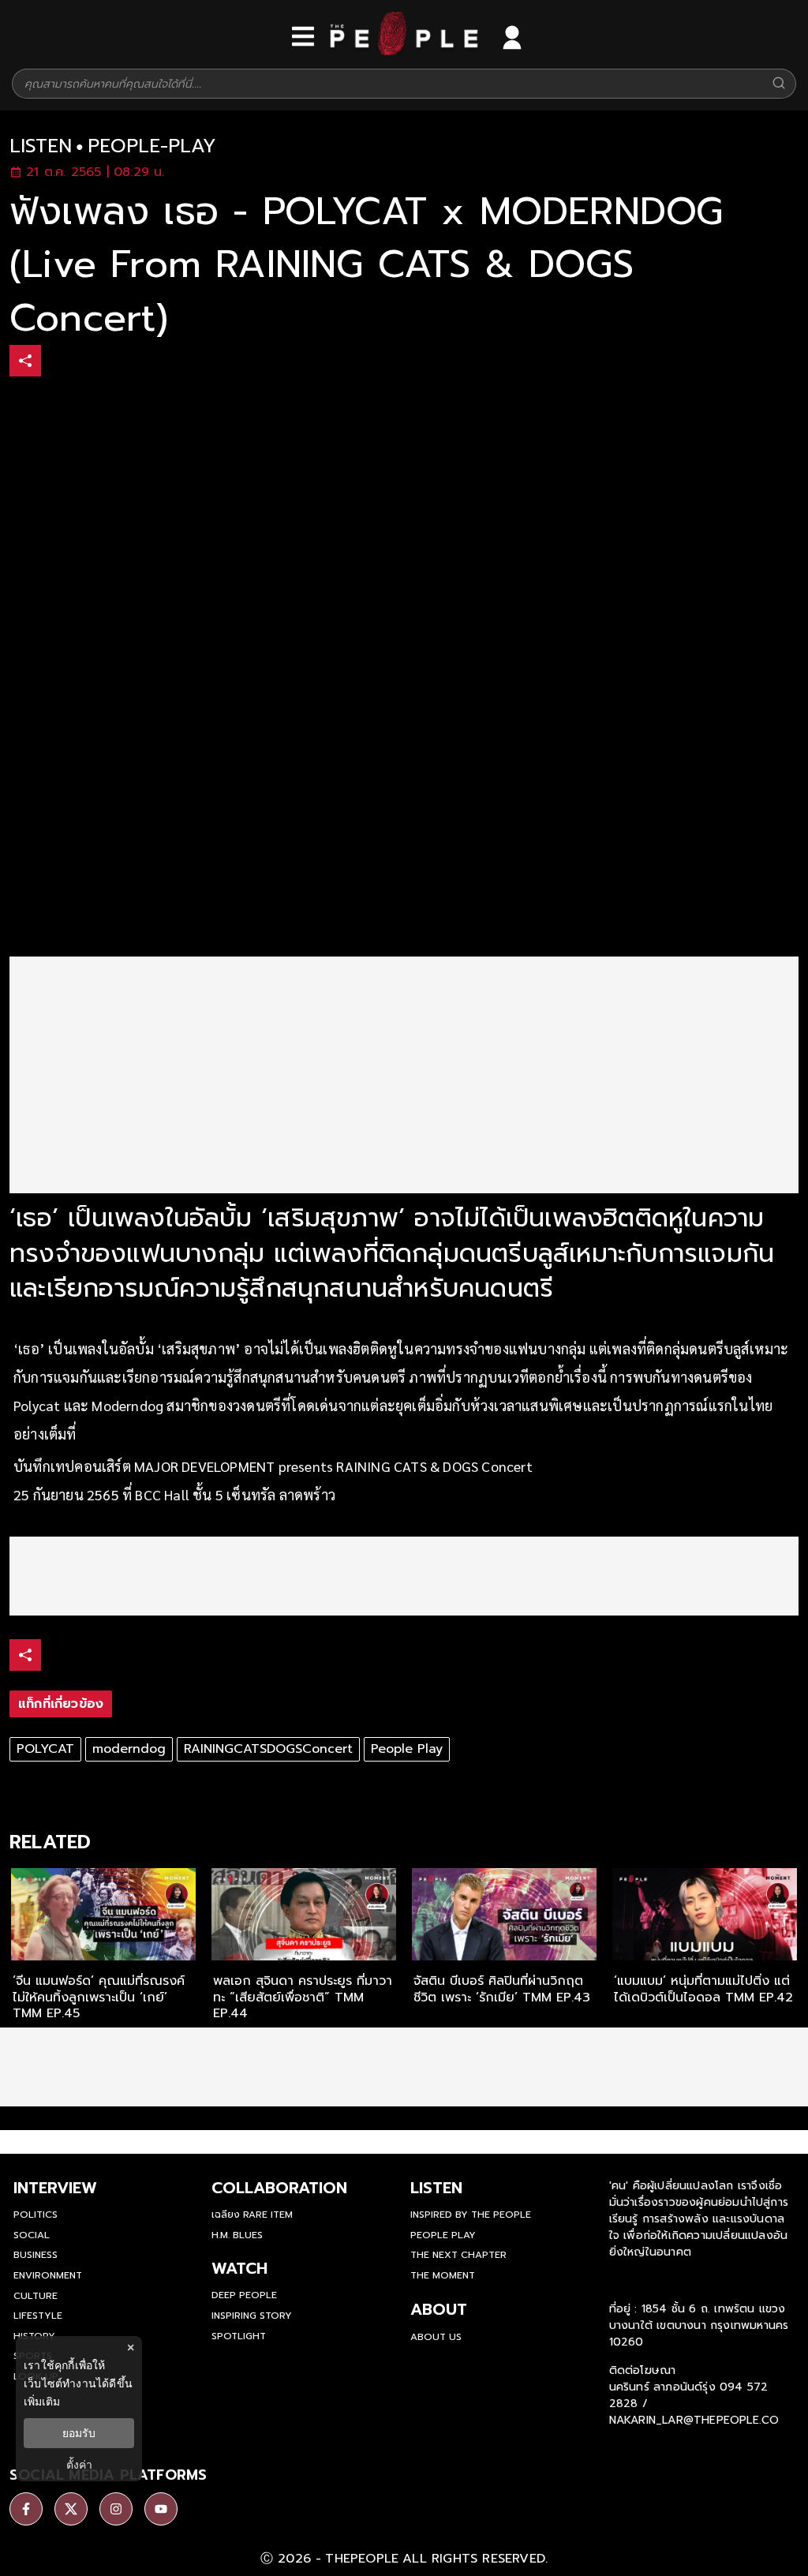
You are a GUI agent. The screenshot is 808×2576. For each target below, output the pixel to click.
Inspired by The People (471, 2215)
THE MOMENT (443, 2275)
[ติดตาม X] (71, 2509)
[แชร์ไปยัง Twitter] (92, 360)
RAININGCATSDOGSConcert (268, 1749)
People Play (407, 1749)
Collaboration (279, 2188)
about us (436, 2337)
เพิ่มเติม (42, 2401)
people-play (152, 146)
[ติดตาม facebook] (26, 2509)
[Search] (779, 84)
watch (239, 2268)
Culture (36, 2296)
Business (36, 2255)
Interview (55, 2188)
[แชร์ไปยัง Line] (125, 363)
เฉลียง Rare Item (252, 2215)
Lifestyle (38, 2316)
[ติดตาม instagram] (116, 2509)
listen (41, 146)
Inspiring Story (252, 2316)
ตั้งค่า (79, 2465)
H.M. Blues (237, 2235)
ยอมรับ (79, 2433)
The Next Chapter (458, 2255)
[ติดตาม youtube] (161, 2509)
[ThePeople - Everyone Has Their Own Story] (404, 51)
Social (32, 2235)
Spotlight (239, 2336)
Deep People (244, 2295)
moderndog (129, 1749)
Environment (48, 2275)
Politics (36, 2215)
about (439, 2309)
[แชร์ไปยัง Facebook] (59, 363)
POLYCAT (45, 1749)
